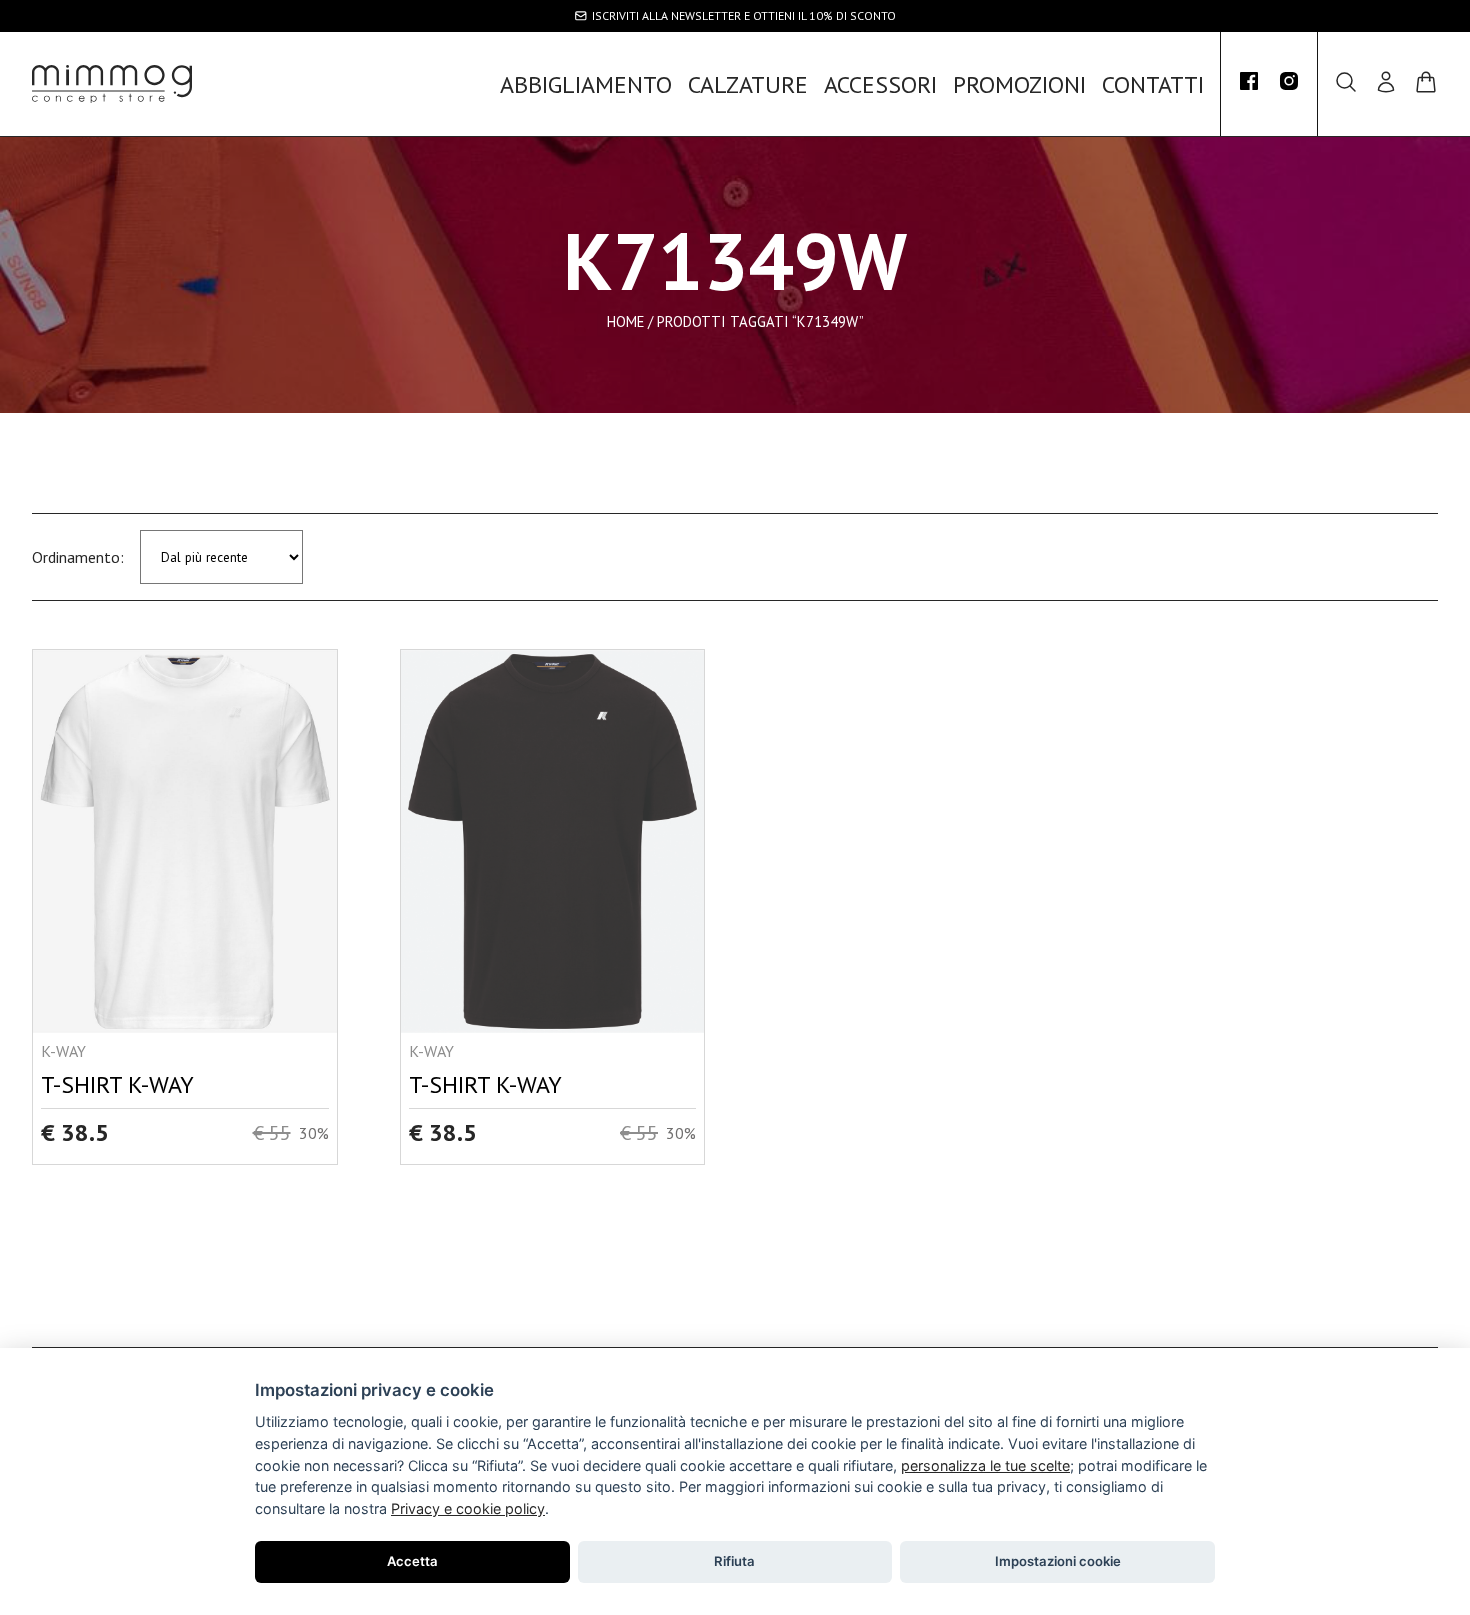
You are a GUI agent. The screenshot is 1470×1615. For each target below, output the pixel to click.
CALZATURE (748, 84)
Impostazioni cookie (1058, 1561)
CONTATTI (1153, 84)
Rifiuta (734, 1561)
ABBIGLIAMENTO (586, 84)
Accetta (412, 1561)
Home (625, 320)
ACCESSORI (880, 84)
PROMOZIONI (1019, 84)
